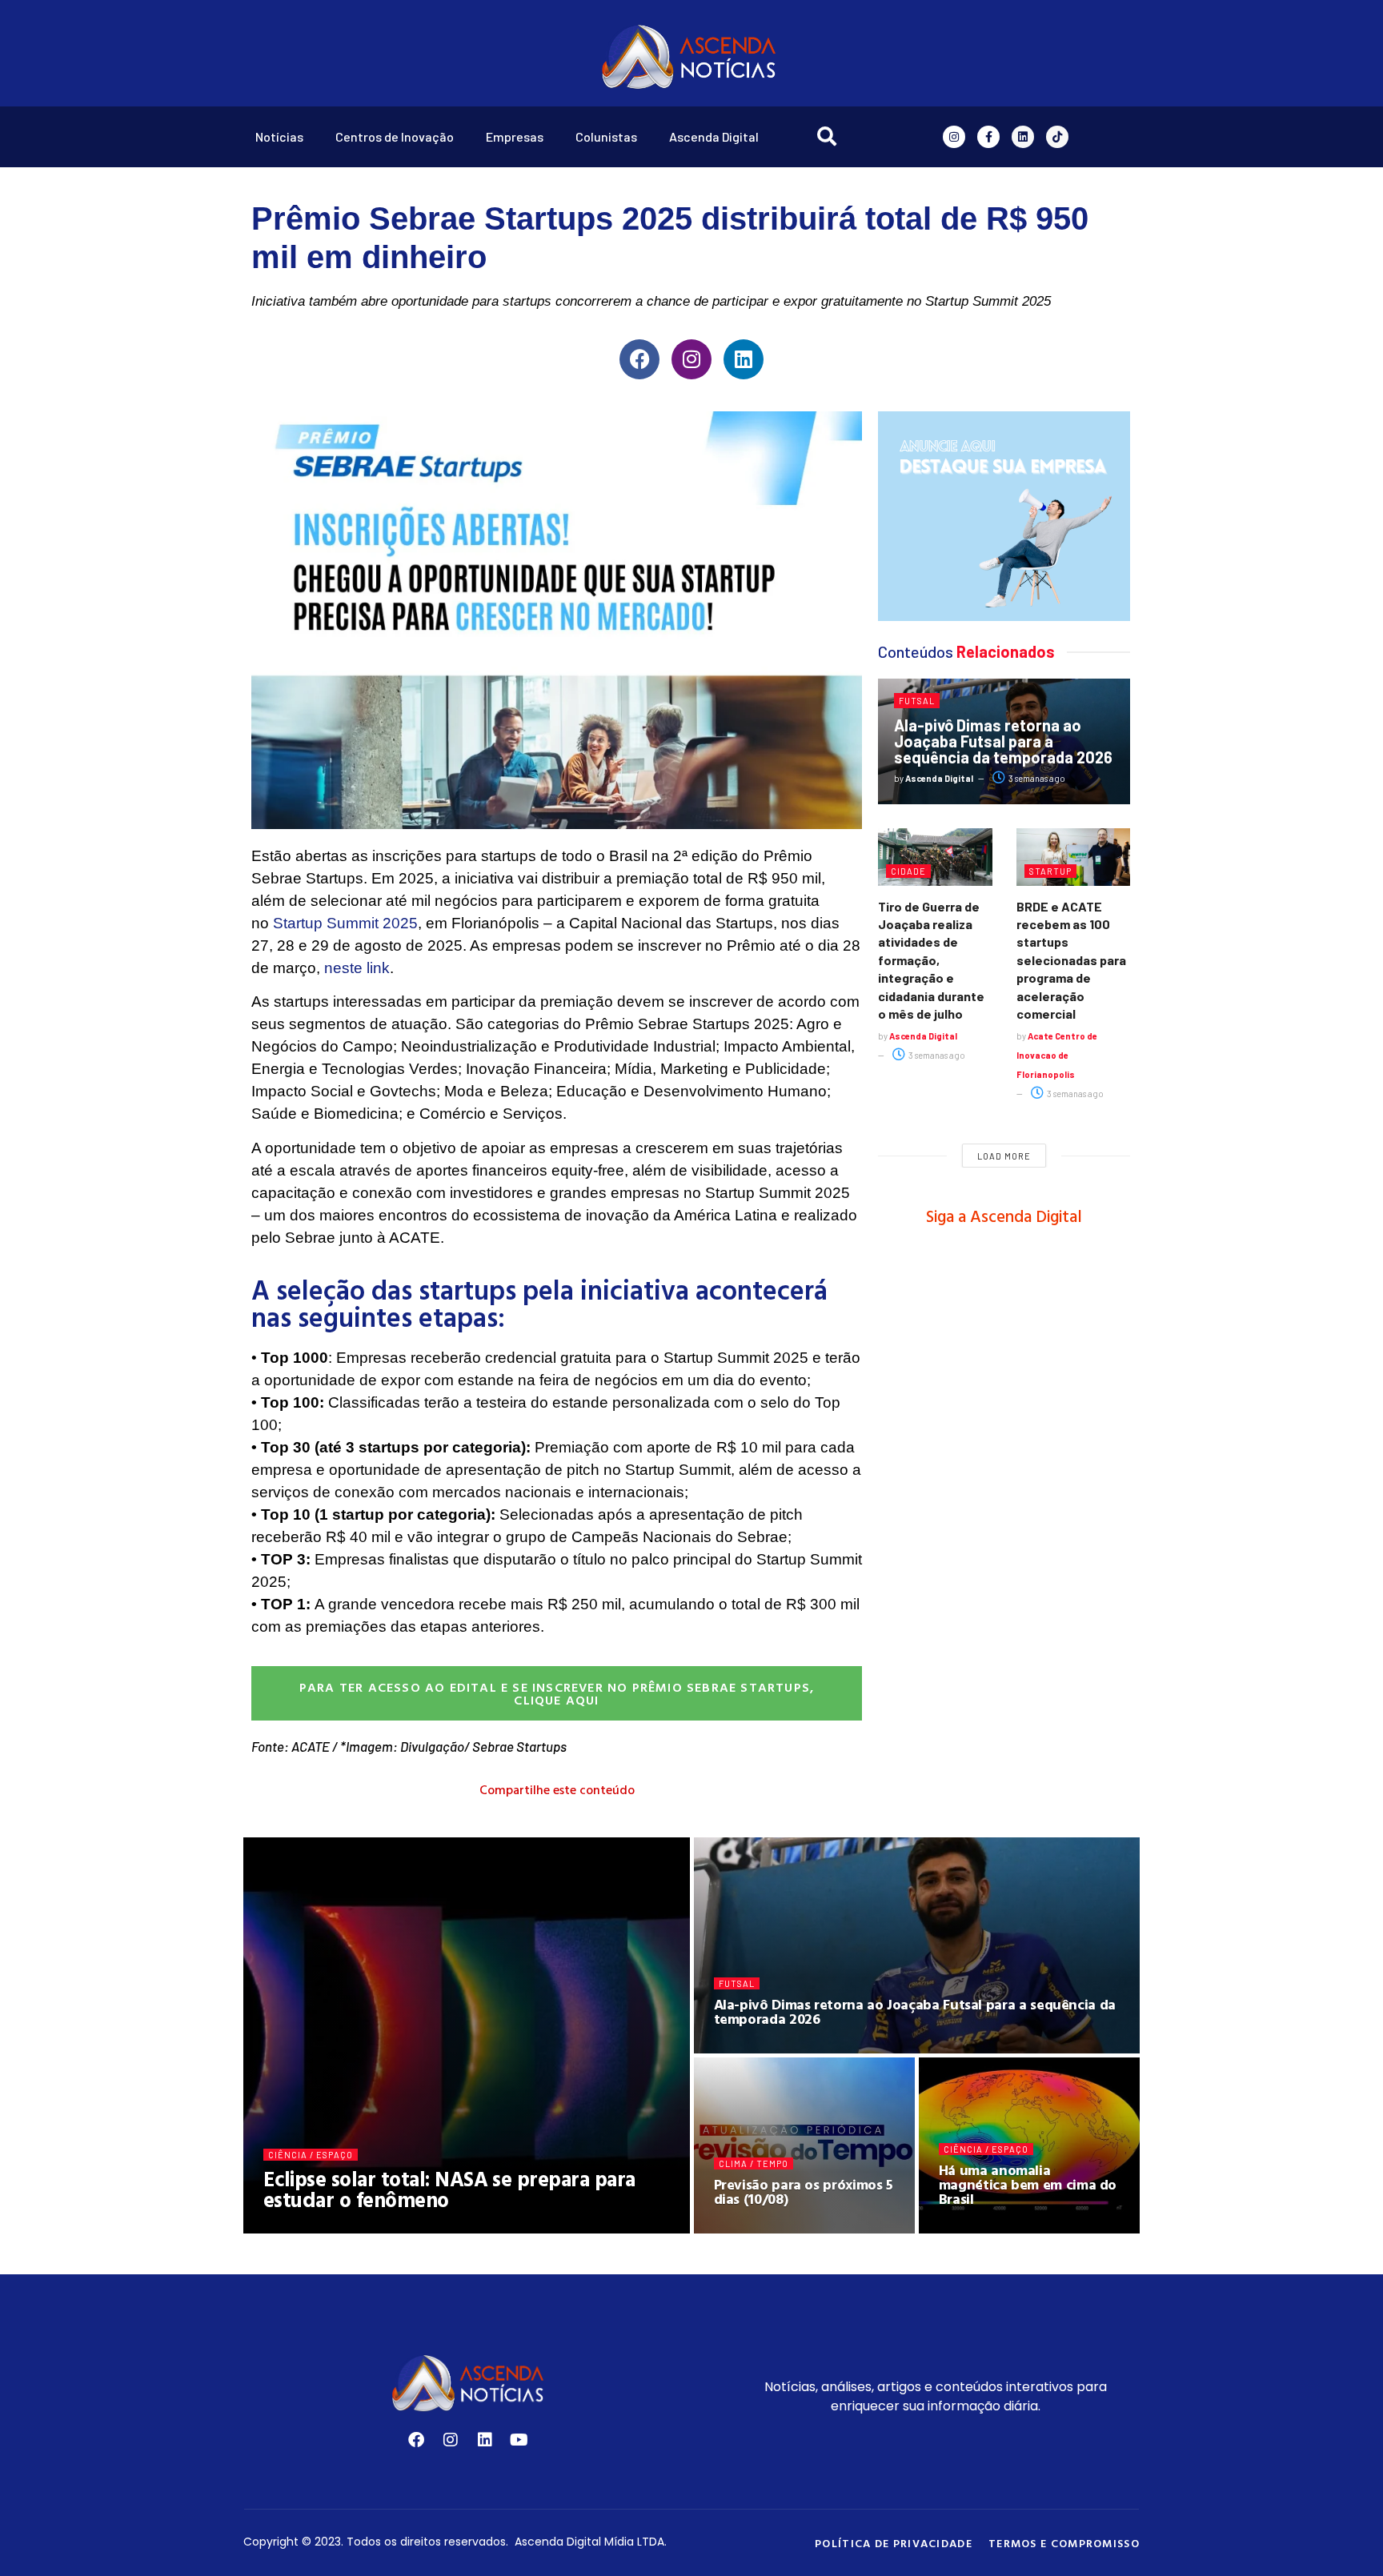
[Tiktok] (1057, 137)
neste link (357, 968)
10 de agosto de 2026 (420, 2227)
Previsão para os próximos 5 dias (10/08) (804, 2191)
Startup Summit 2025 (345, 923)
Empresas (515, 136)
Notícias (279, 136)
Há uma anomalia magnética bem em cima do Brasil (1028, 2184)
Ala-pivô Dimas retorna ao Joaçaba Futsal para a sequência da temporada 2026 (1003, 741)
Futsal (917, 701)
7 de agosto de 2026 (994, 2227)
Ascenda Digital (714, 136)
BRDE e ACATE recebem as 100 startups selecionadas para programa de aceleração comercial (1071, 960)
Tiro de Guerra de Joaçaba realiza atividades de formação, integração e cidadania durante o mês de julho (931, 960)
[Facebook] (639, 359)
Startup (1050, 871)
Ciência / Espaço (311, 2155)
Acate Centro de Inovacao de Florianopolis (1057, 1055)
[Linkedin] (1023, 137)
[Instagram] (954, 137)
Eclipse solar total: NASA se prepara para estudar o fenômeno (449, 2189)
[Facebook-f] (988, 137)
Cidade (908, 871)
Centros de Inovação (395, 136)
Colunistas (606, 136)
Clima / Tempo (754, 2163)
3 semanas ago (1036, 778)
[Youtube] (519, 2440)
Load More (1004, 1156)
